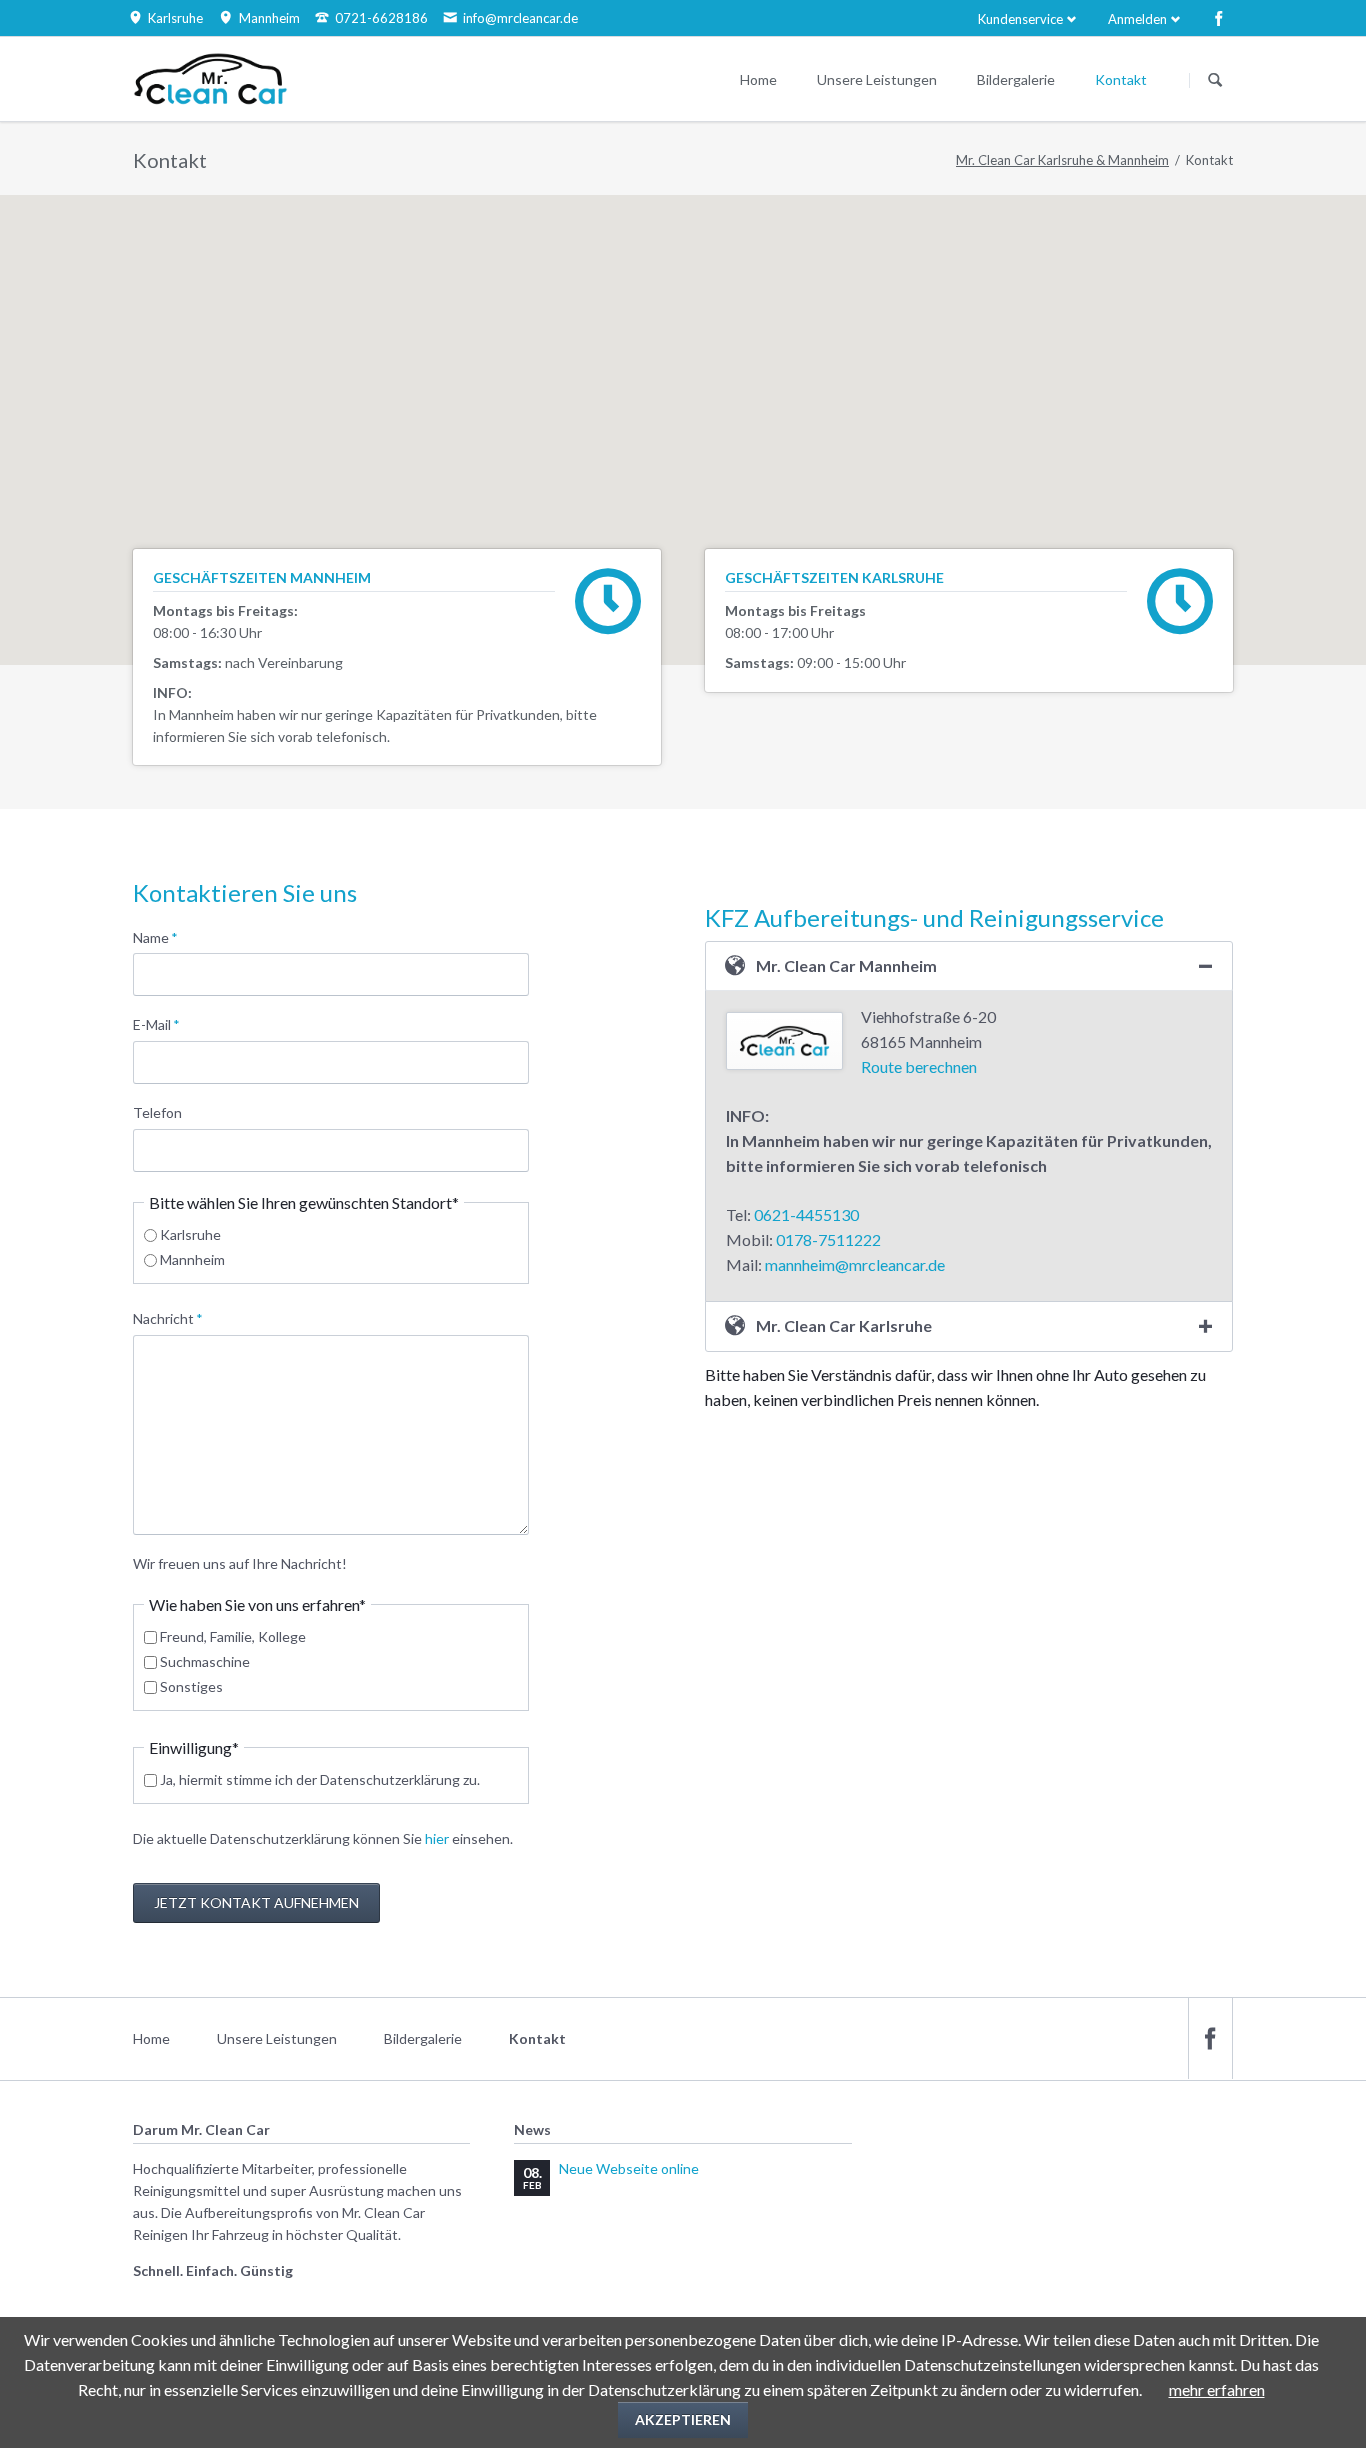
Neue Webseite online (629, 2168)
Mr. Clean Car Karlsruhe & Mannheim (1062, 160)
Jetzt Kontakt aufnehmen (256, 1902)
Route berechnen (919, 1066)
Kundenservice (1020, 19)
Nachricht (168, 1318)
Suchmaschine (205, 1661)
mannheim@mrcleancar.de (855, 1264)
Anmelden (1137, 19)
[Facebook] (1219, 18)
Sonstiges (191, 1686)
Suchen (1215, 80)
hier (438, 1838)
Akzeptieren (683, 2419)
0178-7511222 (828, 1239)
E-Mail (165, 1024)
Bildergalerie (423, 2038)
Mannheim (192, 1259)
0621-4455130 (806, 1214)
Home (151, 2038)
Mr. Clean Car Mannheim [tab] (846, 965)
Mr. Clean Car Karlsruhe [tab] (844, 1325)
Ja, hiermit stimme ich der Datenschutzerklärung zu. (320, 1779)
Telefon (157, 1112)
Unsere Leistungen (277, 2038)
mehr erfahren (1217, 2389)
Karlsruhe (190, 1234)
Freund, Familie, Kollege (233, 1636)
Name (165, 937)
